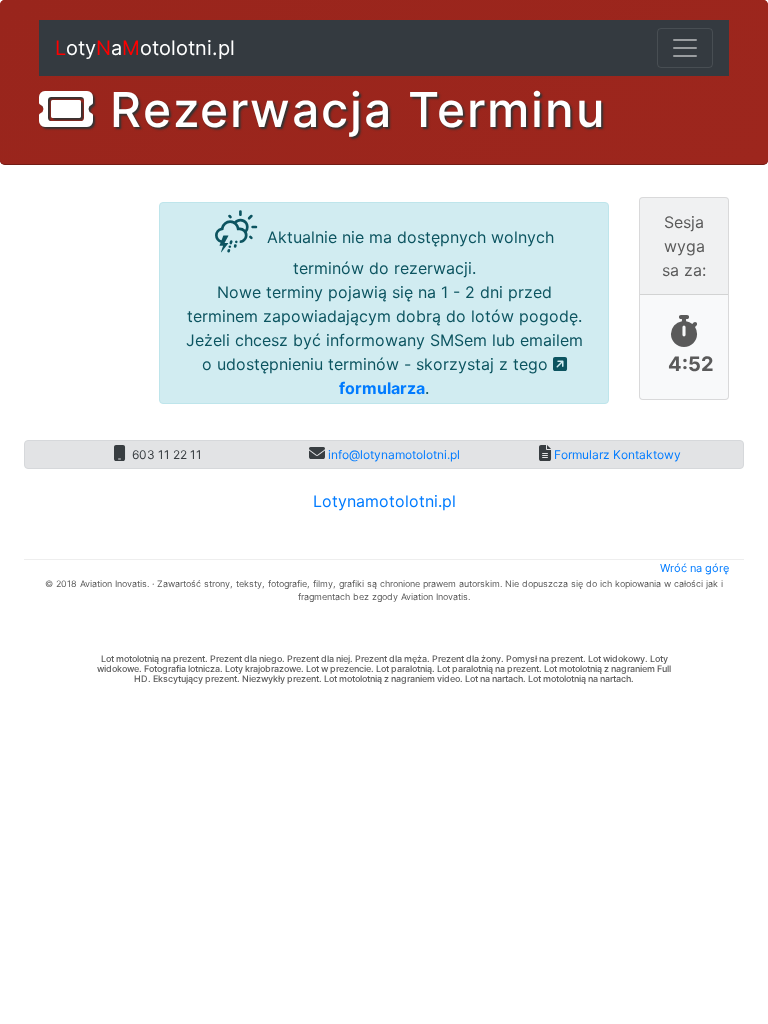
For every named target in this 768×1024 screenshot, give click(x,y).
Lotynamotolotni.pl (384, 501)
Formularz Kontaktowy (616, 454)
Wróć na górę (694, 568)
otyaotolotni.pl (145, 48)
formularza (382, 388)
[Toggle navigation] (685, 48)
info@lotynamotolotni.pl (392, 454)
